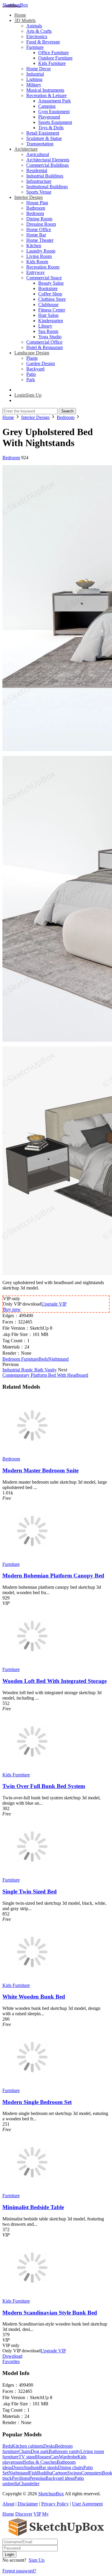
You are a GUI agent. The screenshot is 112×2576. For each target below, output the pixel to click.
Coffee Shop (50, 294)
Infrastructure (39, 181)
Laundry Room (41, 251)
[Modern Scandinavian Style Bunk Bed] (32, 2296)
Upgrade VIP (54, 1304)
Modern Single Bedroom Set (37, 2102)
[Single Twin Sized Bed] (32, 1875)
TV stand (27, 2457)
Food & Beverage (43, 42)
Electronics (37, 36)
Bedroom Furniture (20, 1359)
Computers (92, 2473)
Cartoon (60, 2473)
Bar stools (49, 2467)
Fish (33, 2473)
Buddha (45, 2473)
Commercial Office (44, 342)
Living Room (39, 256)
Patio (31, 374)
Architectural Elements (48, 160)
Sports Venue (39, 192)
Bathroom (36, 208)
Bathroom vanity (65, 2451)
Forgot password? (19, 2571)
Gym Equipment (54, 112)
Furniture (35, 47)
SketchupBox (15, 5)
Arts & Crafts (39, 31)
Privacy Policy (55, 2504)
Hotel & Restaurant (45, 347)
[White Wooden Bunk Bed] (32, 1980)
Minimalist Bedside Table (33, 2207)
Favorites (11, 2361)
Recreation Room (43, 267)
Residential (37, 170)
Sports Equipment (55, 122)
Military (34, 85)
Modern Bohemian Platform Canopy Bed (53, 1576)
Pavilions (21, 2478)
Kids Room (37, 262)
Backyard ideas (60, 2478)
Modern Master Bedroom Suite (40, 1470)
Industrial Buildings (45, 176)
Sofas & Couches (40, 2462)
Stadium (31, 2467)
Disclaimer (28, 2504)
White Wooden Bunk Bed (34, 1997)
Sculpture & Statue (44, 138)
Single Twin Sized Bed (30, 1891)
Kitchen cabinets (28, 2446)
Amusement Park (55, 101)
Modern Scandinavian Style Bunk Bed (50, 2313)
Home (20, 15)
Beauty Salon (51, 283)
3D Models (25, 20)
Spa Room (48, 331)
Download (12, 2356)
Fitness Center (52, 310)
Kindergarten (51, 321)
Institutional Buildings (47, 187)
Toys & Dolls (51, 128)
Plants (32, 358)
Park (31, 380)
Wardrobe (68, 2457)
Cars (55, 2457)
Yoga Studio (50, 337)
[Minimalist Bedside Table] (32, 2190)
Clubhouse (48, 305)
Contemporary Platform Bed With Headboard (45, 1375)
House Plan (37, 203)
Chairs (25, 2451)
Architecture (26, 149)
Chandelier (29, 2484)
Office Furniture (53, 53)
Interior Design (29, 197)
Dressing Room (41, 224)
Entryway (36, 272)
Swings (74, 2473)
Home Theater (40, 240)
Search (67, 411)
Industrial (35, 74)
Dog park (40, 2451)
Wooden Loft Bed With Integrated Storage (55, 1681)
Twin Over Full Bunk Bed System (44, 1786)
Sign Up (37, 2560)
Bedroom (35, 213)
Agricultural (38, 154)
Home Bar (36, 235)
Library (45, 326)
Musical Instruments (45, 90)
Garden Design (41, 363)
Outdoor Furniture (55, 58)
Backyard (35, 369)
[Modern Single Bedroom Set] (32, 2085)
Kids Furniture (52, 63)
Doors (18, 2467)
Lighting (34, 79)
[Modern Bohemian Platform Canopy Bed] (32, 1559)
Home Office (39, 229)
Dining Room (39, 219)
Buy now (12, 1309)
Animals (34, 26)
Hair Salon (48, 315)
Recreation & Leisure (46, 95)
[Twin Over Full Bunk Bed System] (32, 1769)
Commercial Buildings (47, 165)
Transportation (40, 144)
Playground (49, 117)
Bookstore (48, 288)
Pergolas (37, 2478)
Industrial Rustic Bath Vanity (30, 1370)
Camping (47, 106)
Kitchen (34, 246)
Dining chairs (71, 2467)
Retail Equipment (43, 133)
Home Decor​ (39, 69)
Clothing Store (52, 299)
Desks (49, 2446)
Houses (43, 2457)
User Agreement (87, 2504)
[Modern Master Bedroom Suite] (32, 1453)
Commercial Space (44, 278)
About (8, 2504)
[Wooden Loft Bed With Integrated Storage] (32, 1664)
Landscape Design (32, 353)
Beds (43, 1359)
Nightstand (58, 1359)
